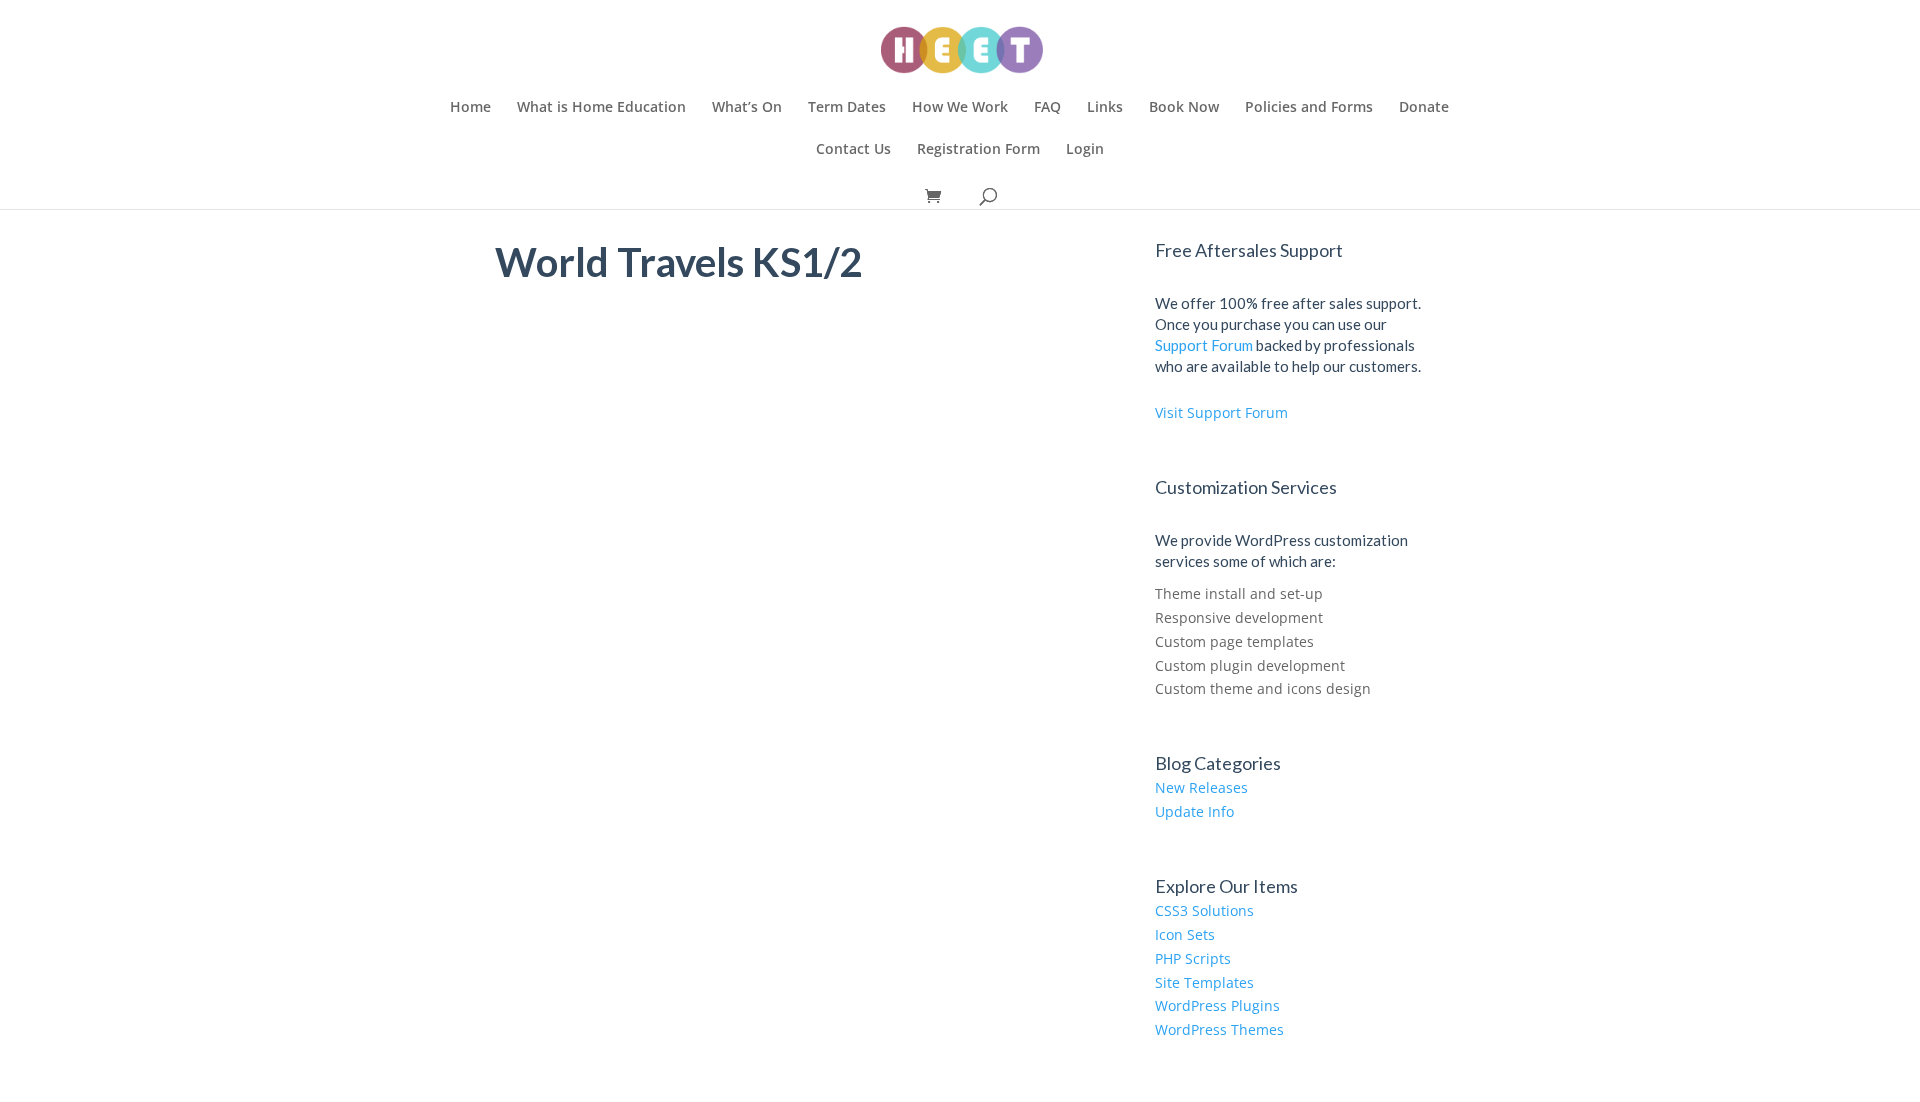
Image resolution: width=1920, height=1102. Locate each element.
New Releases (1201, 787)
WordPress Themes (1219, 1029)
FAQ (1047, 108)
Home (470, 108)
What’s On (747, 108)
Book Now (1184, 108)
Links (1105, 108)
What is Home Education (601, 108)
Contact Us (853, 150)
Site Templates (1204, 982)
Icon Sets (1185, 934)
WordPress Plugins (1217, 1005)
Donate (1424, 108)
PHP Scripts (1193, 958)
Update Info (1194, 811)
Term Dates (847, 108)
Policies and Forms (1309, 108)
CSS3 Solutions (1204, 910)
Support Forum (1204, 345)
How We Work (960, 108)
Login (1085, 150)
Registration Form (978, 150)
